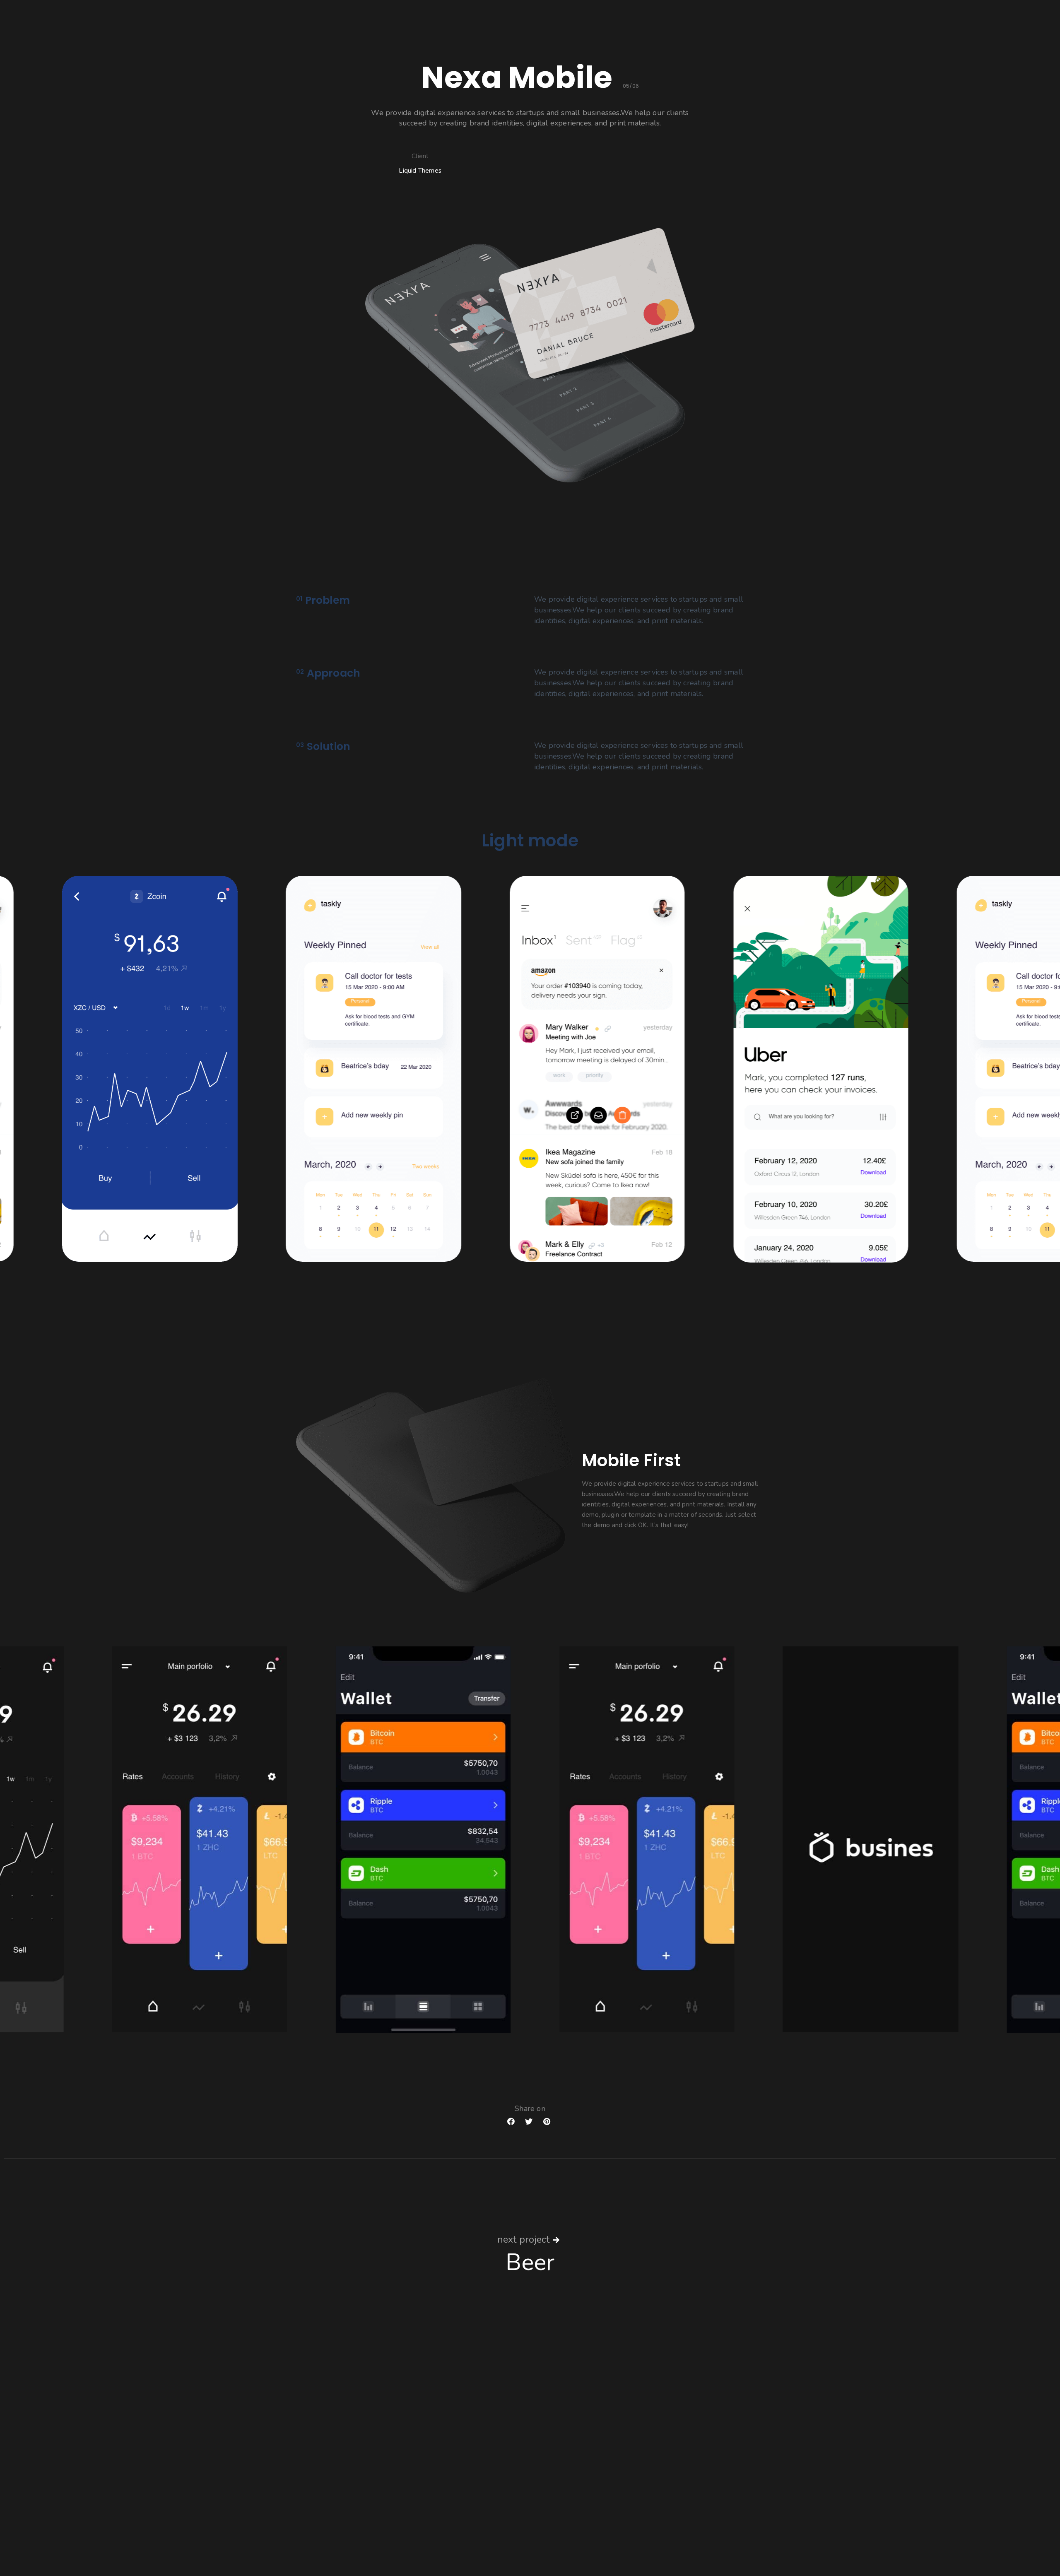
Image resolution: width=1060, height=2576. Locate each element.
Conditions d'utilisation (178, 2533)
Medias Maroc (582, 2485)
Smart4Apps (580, 2461)
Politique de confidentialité (264, 2533)
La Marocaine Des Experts (599, 2425)
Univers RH (578, 2437)
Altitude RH (579, 2449)
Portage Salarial (585, 2473)
